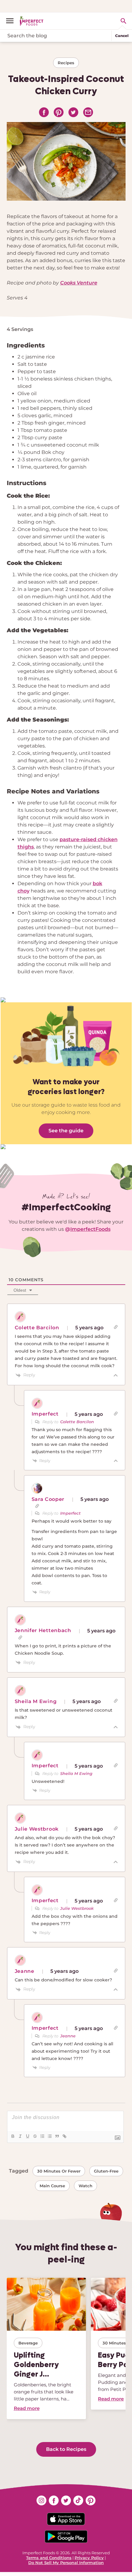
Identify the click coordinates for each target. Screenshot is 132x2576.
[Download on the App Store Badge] (66, 2519)
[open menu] (12, 21)
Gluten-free (106, 2171)
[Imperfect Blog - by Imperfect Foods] (32, 21)
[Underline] (27, 2136)
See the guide (66, 1131)
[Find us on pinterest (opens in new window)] (91, 2500)
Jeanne (68, 2036)
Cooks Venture (79, 283)
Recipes (66, 63)
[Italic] (20, 2136)
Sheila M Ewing (76, 1773)
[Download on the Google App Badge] (66, 2537)
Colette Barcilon (77, 1422)
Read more (27, 2408)
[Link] (64, 2136)
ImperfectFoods (90, 1229)
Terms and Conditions (49, 2558)
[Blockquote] (57, 2136)
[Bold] (13, 2136)
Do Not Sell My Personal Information (66, 2563)
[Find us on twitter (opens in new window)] (66, 2500)
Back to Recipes (66, 2449)
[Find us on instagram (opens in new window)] (41, 2500)
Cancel (122, 36)
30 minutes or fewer (59, 2171)
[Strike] (35, 2136)
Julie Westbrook (77, 1908)
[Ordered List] (42, 2136)
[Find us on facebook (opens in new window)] (54, 2500)
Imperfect (70, 1513)
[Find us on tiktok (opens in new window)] (78, 2500)
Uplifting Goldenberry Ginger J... (36, 2364)
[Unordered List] (49, 2136)
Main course (52, 2186)
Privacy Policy (89, 2558)
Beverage (28, 2343)
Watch (85, 2186)
